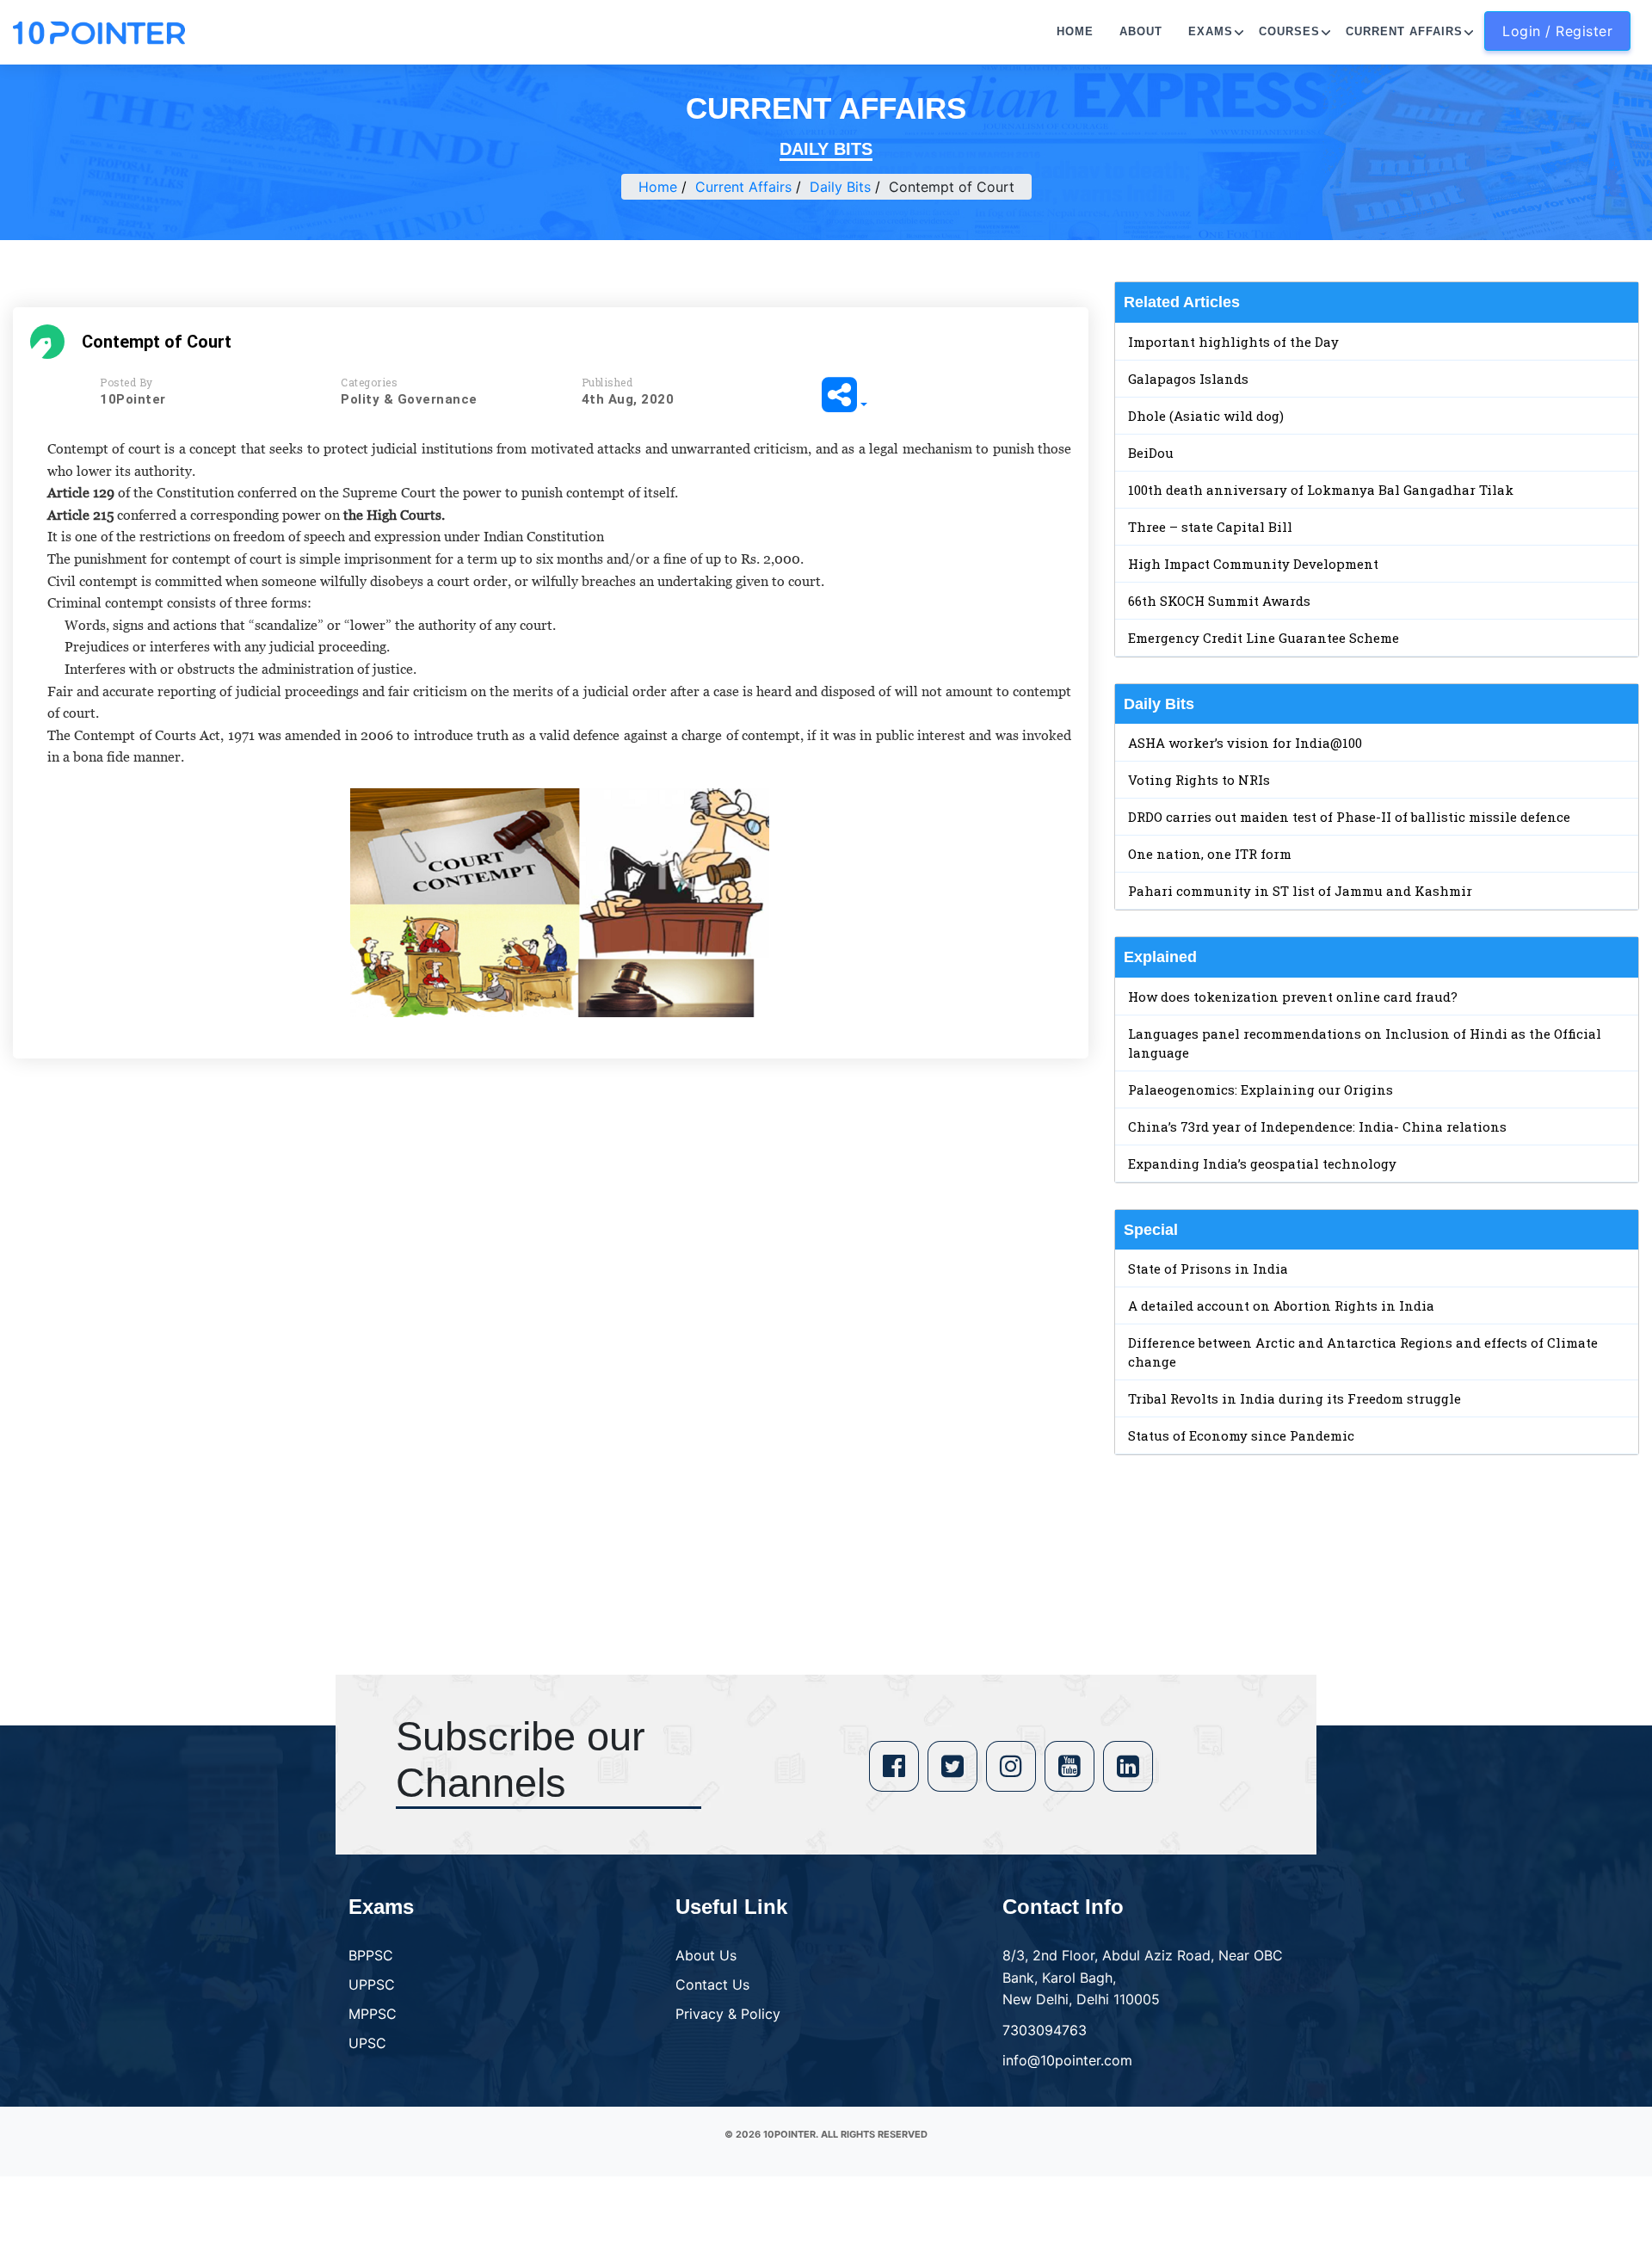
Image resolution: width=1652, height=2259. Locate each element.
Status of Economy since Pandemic (1241, 1435)
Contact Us (712, 1984)
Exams (1211, 31)
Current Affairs (1404, 31)
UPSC (367, 2043)
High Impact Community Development (1253, 564)
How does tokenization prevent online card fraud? (1293, 997)
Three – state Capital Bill (1210, 527)
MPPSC (373, 2014)
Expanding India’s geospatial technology (1262, 1163)
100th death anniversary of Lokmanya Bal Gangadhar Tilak (1321, 490)
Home (1075, 31)
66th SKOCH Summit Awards (1219, 601)
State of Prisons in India (1208, 1268)
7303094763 (1045, 2030)
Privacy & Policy (728, 2014)
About (1141, 31)
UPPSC (372, 1984)
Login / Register (1557, 31)
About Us (706, 1955)
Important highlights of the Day (1233, 342)
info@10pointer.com (1067, 2060)
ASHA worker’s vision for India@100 (1245, 743)
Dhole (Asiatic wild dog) (1206, 416)
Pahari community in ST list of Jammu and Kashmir (1300, 891)
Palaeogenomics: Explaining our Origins (1261, 1089)
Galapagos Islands (1188, 379)
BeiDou (1151, 453)
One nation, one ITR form (1210, 854)
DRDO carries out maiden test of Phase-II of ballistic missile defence (1349, 817)
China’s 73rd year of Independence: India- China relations (1317, 1126)
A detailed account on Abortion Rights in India (1281, 1305)
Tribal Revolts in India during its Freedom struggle (1294, 1398)
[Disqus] (551, 1320)
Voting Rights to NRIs (1199, 780)
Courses (1289, 31)
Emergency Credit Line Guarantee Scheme (1264, 638)
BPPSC (371, 1955)
